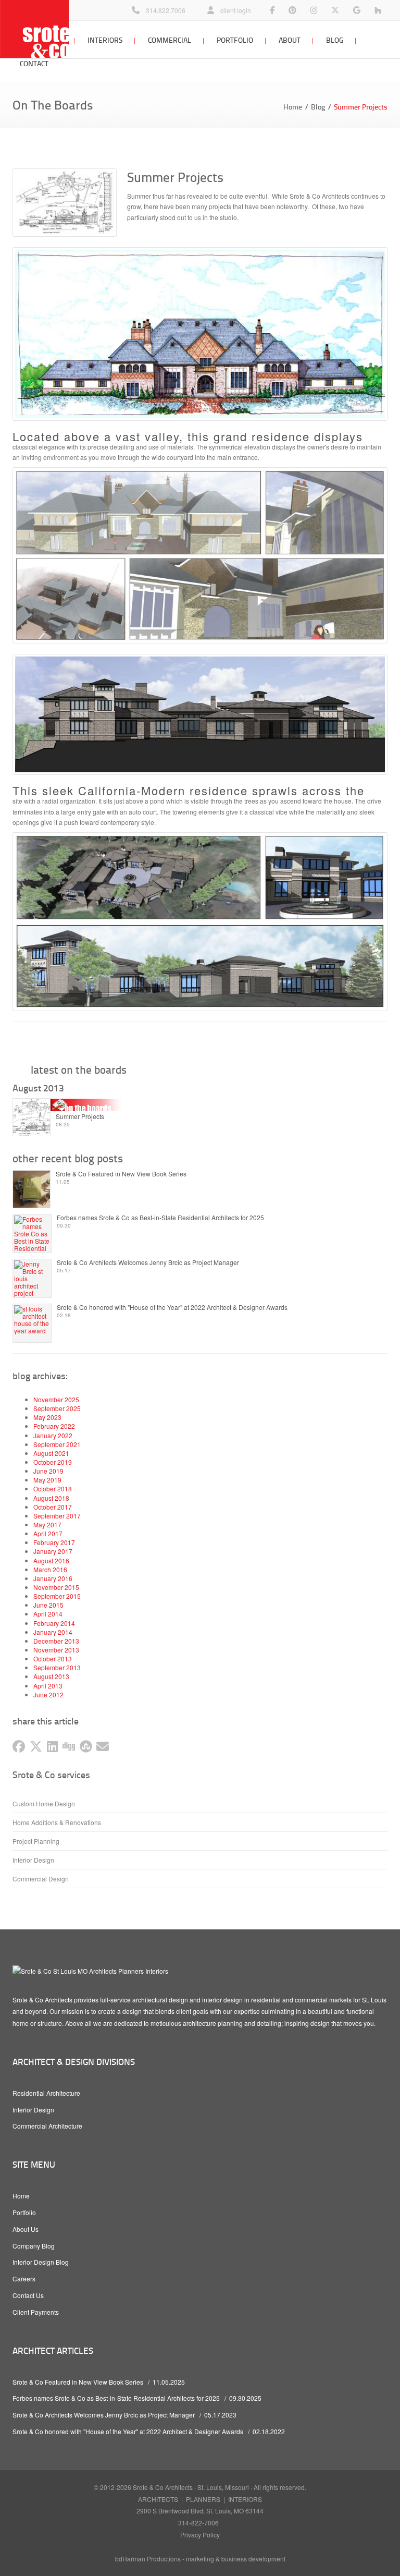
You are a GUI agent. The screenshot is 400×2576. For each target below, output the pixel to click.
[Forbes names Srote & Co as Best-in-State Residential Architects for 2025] (32, 1236)
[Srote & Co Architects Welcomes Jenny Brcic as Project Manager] (32, 1281)
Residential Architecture (46, 2093)
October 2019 (53, 1462)
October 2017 (53, 1507)
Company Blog (34, 2246)
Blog (335, 40)
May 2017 (47, 1524)
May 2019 (47, 1480)
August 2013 (51, 1676)
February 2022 (54, 1426)
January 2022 (53, 1435)
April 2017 (48, 1533)
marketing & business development (236, 2559)
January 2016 (53, 1578)
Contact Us (28, 2295)
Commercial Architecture (47, 2126)
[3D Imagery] (200, 324)
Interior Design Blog (41, 2262)
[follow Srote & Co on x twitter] (335, 10)
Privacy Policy (200, 2535)
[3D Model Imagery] (200, 555)
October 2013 (53, 1658)
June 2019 (48, 1471)
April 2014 (48, 1614)
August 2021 (51, 1453)
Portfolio (235, 40)
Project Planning (36, 1841)
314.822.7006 (166, 10)
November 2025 (56, 1399)
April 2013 (48, 1686)
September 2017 (57, 1516)
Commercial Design (41, 1879)
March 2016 (50, 1569)
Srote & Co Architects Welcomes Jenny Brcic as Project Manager (148, 1262)
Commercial (170, 40)
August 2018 (51, 1498)
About (290, 40)
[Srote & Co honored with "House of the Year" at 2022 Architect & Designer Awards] (32, 1319)
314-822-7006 (198, 2523)
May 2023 (47, 1417)
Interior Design (33, 1860)
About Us (26, 2229)
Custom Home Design (44, 1803)
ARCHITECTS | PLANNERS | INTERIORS (200, 2499)
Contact (34, 63)
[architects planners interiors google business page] (357, 10)
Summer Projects (80, 1116)
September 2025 (57, 1408)
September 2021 (57, 1444)
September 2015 (57, 1596)
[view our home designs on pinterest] (292, 10)
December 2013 (56, 1641)
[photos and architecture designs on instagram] (314, 10)
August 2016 (51, 1560)
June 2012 (48, 1694)
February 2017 (54, 1542)
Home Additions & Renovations (57, 1822)
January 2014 (53, 1632)
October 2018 (53, 1489)
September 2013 (57, 1667)
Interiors (105, 40)
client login (236, 10)
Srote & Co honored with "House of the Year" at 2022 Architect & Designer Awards (172, 1307)
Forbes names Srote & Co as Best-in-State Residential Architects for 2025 (160, 1218)
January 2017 (53, 1551)
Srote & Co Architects (163, 2487)
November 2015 (56, 1587)
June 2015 (48, 1605)
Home (293, 107)
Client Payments (36, 2312)
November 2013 (56, 1650)
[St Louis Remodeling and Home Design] (378, 10)
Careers (24, 2279)
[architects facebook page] (272, 10)
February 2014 (54, 1623)
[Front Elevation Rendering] (200, 714)
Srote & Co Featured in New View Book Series (121, 1174)
